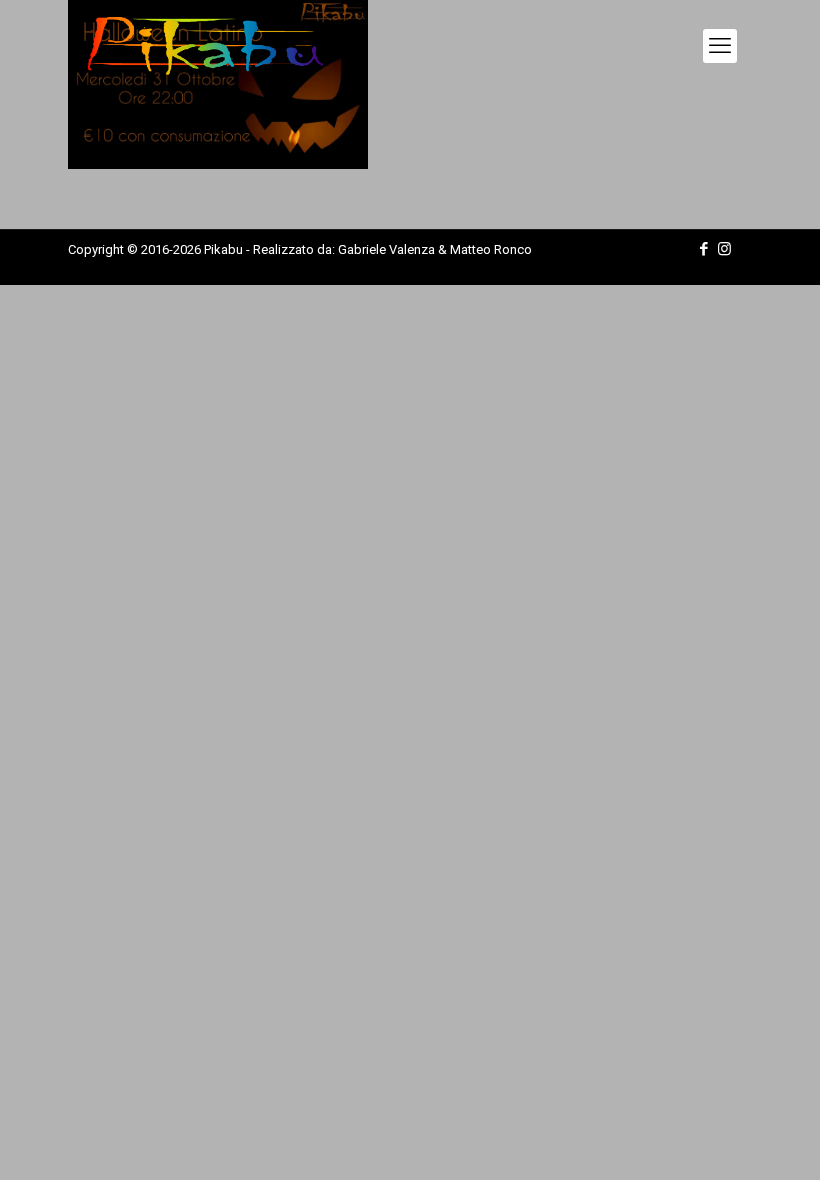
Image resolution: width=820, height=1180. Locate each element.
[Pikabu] (205, 46)
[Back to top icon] (724, 1139)
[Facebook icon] (703, 249)
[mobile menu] (720, 46)
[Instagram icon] (724, 249)
